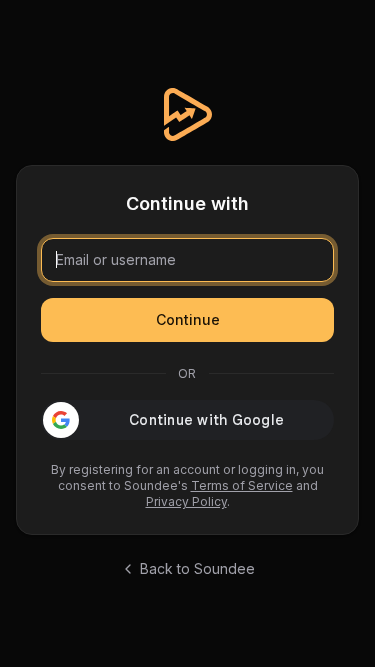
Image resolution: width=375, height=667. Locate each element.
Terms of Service (242, 485)
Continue (188, 319)
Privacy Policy (186, 501)
